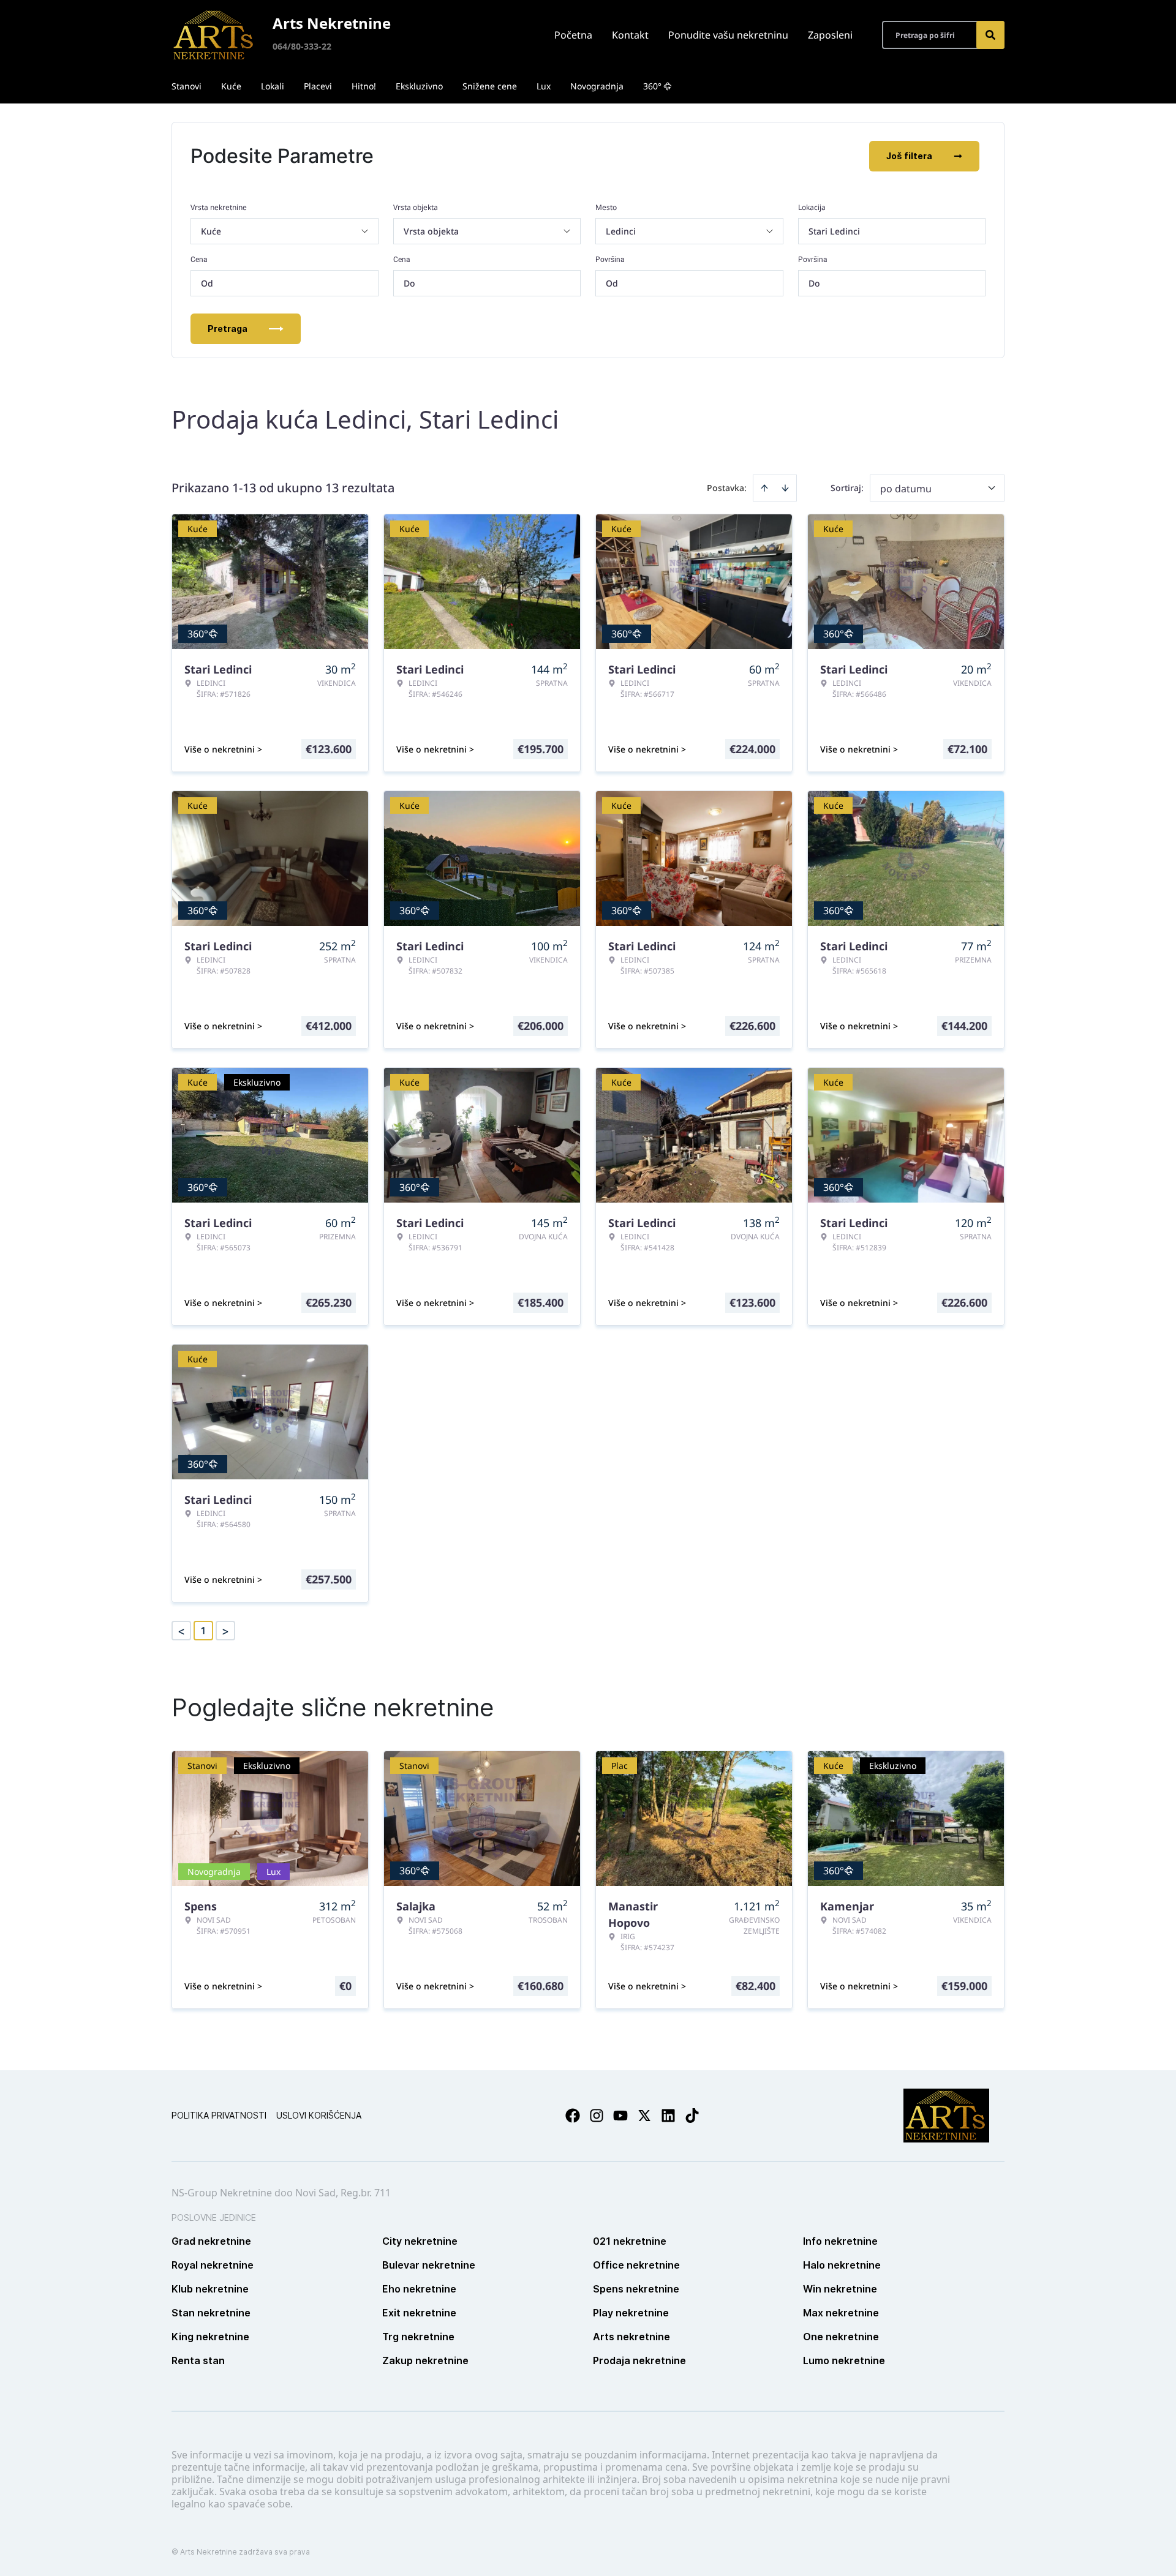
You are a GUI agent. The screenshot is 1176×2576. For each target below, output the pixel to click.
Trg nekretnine (418, 2337)
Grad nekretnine (211, 2241)
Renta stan (198, 2360)
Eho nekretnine (419, 2289)
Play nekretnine (631, 2313)
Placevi (318, 86)
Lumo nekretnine (844, 2360)
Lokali (273, 86)
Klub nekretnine (210, 2289)
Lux (544, 86)
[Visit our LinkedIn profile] (668, 2116)
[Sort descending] (785, 488)
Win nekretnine (840, 2289)
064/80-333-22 (302, 46)
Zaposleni (830, 35)
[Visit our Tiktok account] (692, 2116)
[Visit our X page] (644, 2116)
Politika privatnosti (219, 2115)
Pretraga (228, 329)
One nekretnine (841, 2337)
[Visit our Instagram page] (597, 2116)
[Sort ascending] (764, 488)
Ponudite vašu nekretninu (728, 35)
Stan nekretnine (211, 2313)
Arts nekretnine (631, 2337)
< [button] (181, 1631)
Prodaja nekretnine (639, 2360)
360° (652, 86)
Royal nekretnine (213, 2265)
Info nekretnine (840, 2241)
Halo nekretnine (842, 2265)
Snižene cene (490, 86)
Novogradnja (597, 86)
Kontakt (630, 35)
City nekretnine (420, 2241)
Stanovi (187, 86)
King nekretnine (210, 2337)
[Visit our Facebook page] (573, 2116)
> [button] (225, 1631)
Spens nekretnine (636, 2289)
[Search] (990, 35)
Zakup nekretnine (425, 2360)
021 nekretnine (630, 2241)
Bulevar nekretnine (429, 2265)
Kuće (231, 86)
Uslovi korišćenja (319, 2115)
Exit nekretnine (419, 2313)
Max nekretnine (841, 2313)
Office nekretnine (636, 2265)
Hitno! (364, 86)
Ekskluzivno (419, 86)
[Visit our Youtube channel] (620, 2116)
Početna (573, 35)
